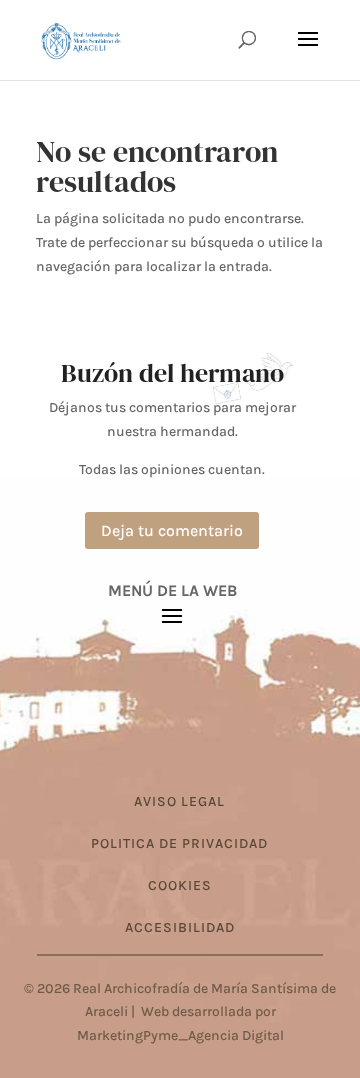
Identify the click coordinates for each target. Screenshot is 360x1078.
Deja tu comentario (172, 530)
